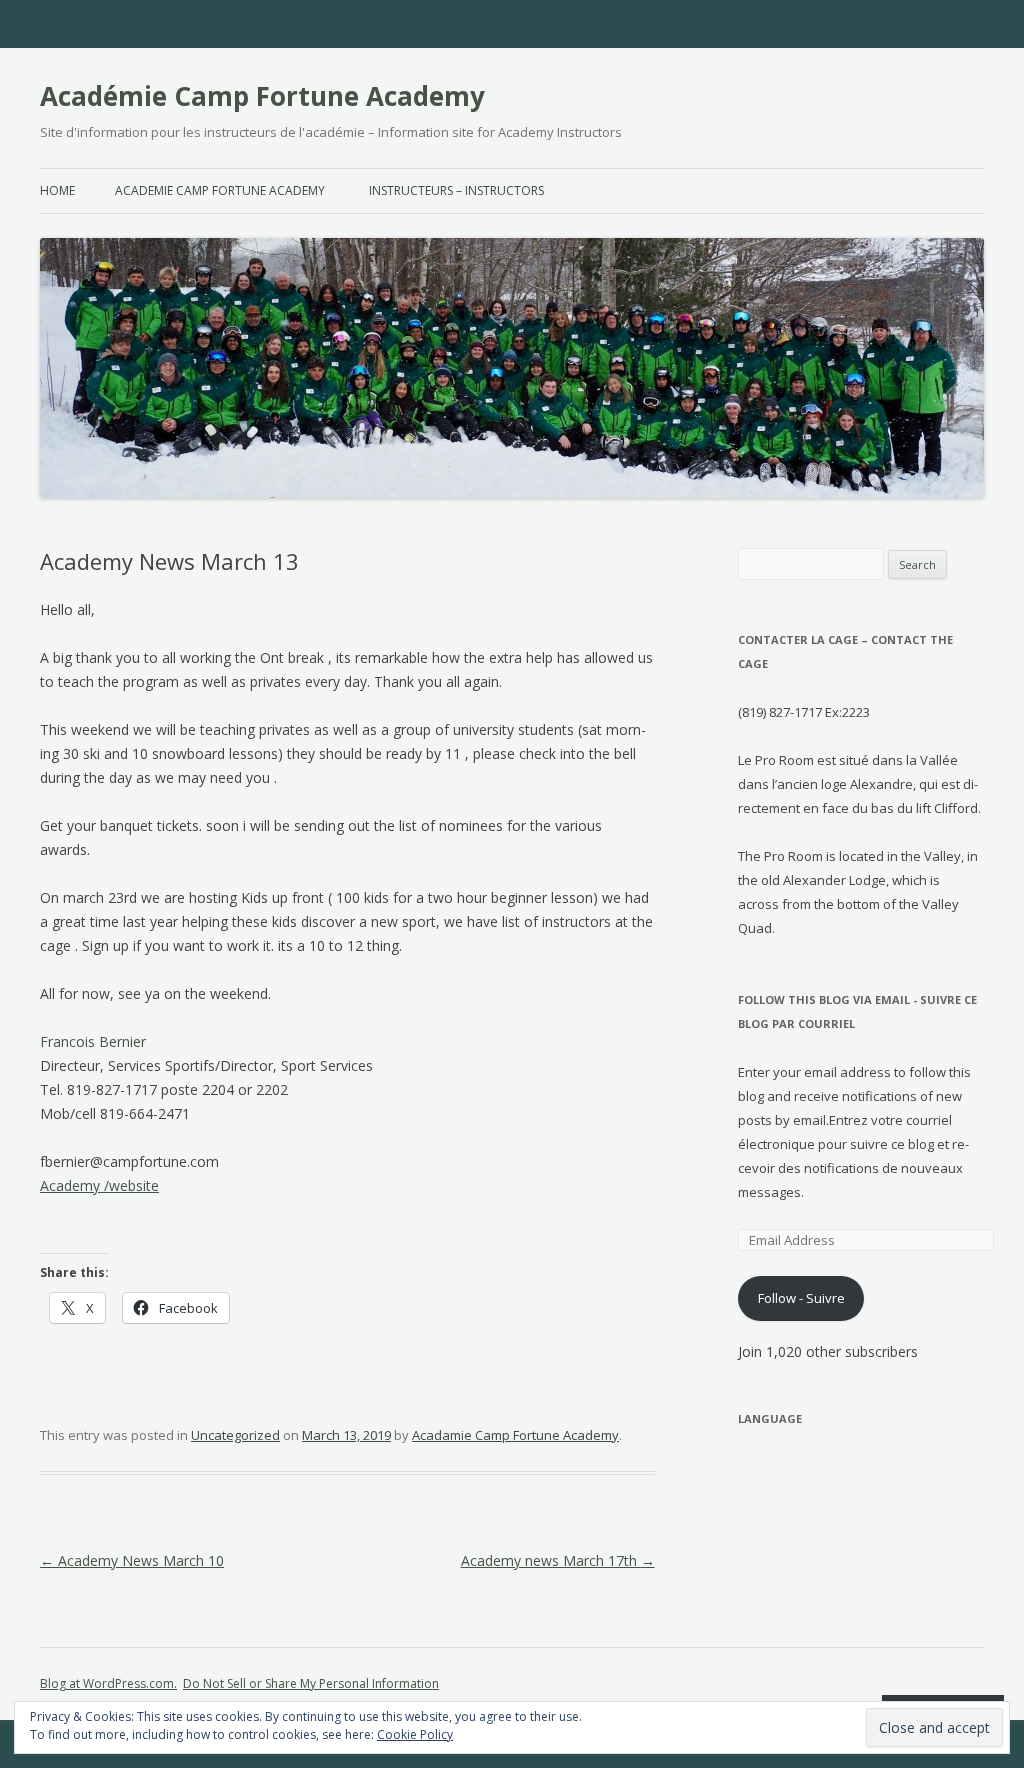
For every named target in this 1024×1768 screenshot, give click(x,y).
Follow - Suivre (801, 1298)
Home (57, 190)
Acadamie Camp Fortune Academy (515, 1435)
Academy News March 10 (132, 1560)
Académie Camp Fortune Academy (262, 96)
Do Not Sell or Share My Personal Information (311, 1683)
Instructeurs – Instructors (456, 190)
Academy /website (99, 1185)
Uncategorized (235, 1435)
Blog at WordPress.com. (108, 1683)
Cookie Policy (415, 1734)
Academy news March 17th (558, 1560)
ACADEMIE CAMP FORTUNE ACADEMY (220, 190)
